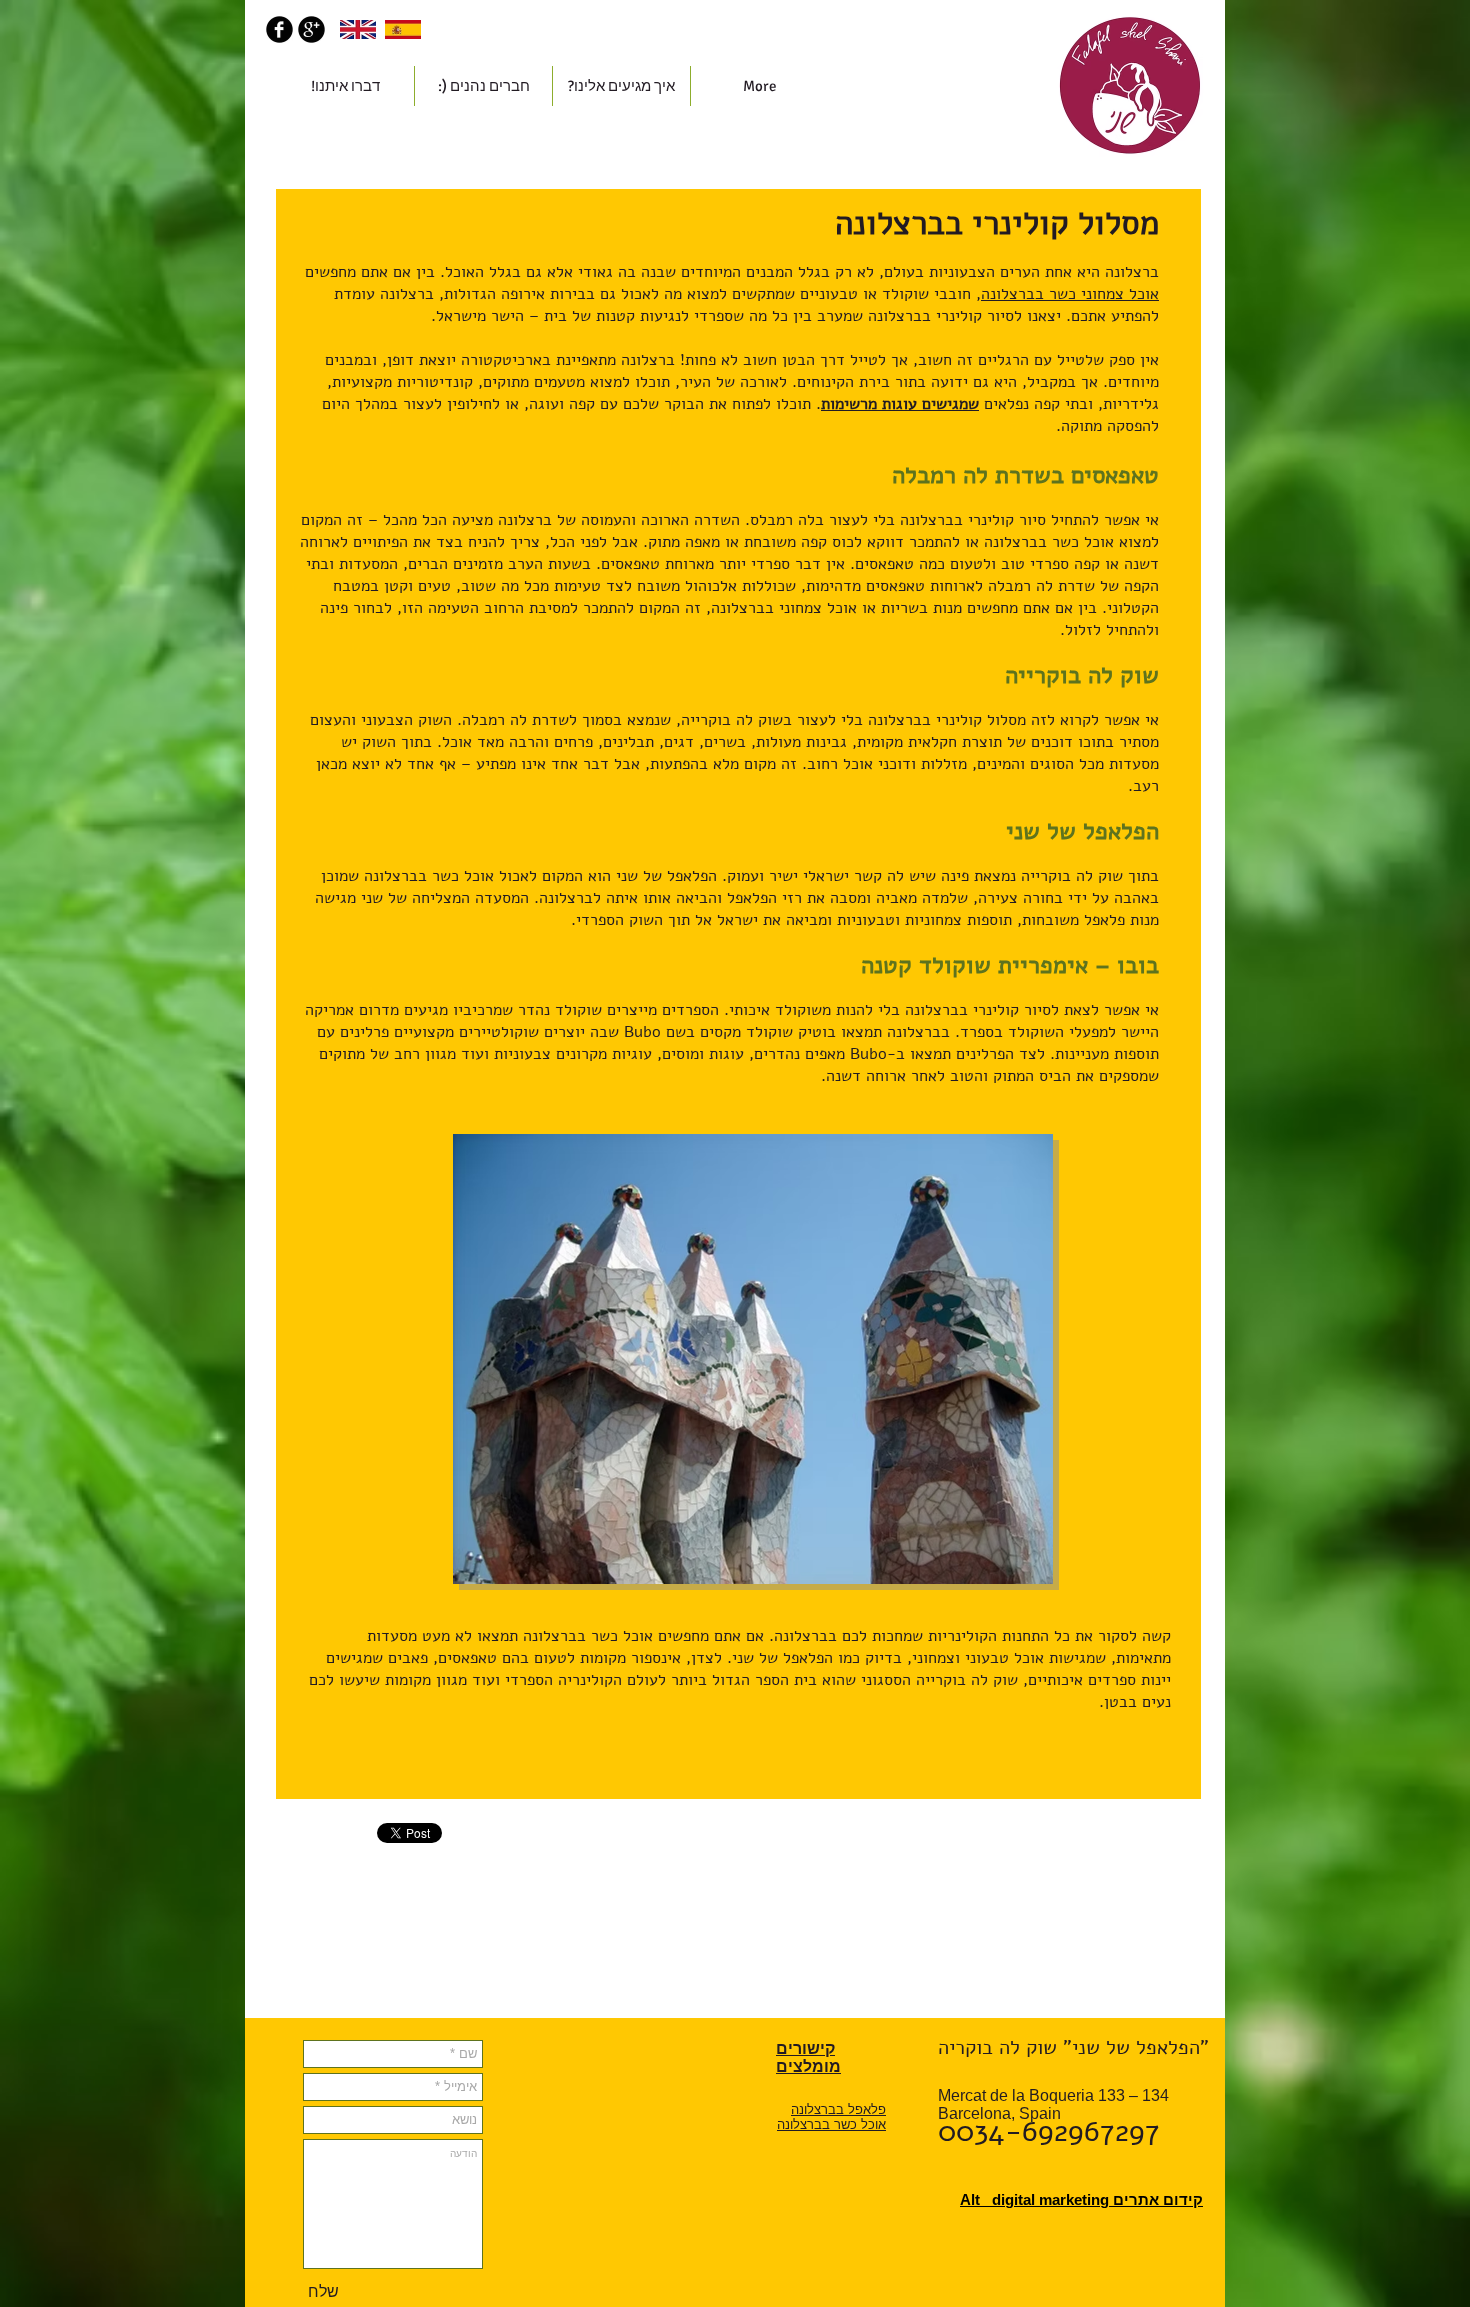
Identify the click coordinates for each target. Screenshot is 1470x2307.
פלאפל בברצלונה (838, 2109)
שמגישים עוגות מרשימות (900, 404)
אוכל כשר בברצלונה (831, 2124)
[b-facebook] (279, 29)
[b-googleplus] (311, 29)
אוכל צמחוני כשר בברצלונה (1070, 294)
